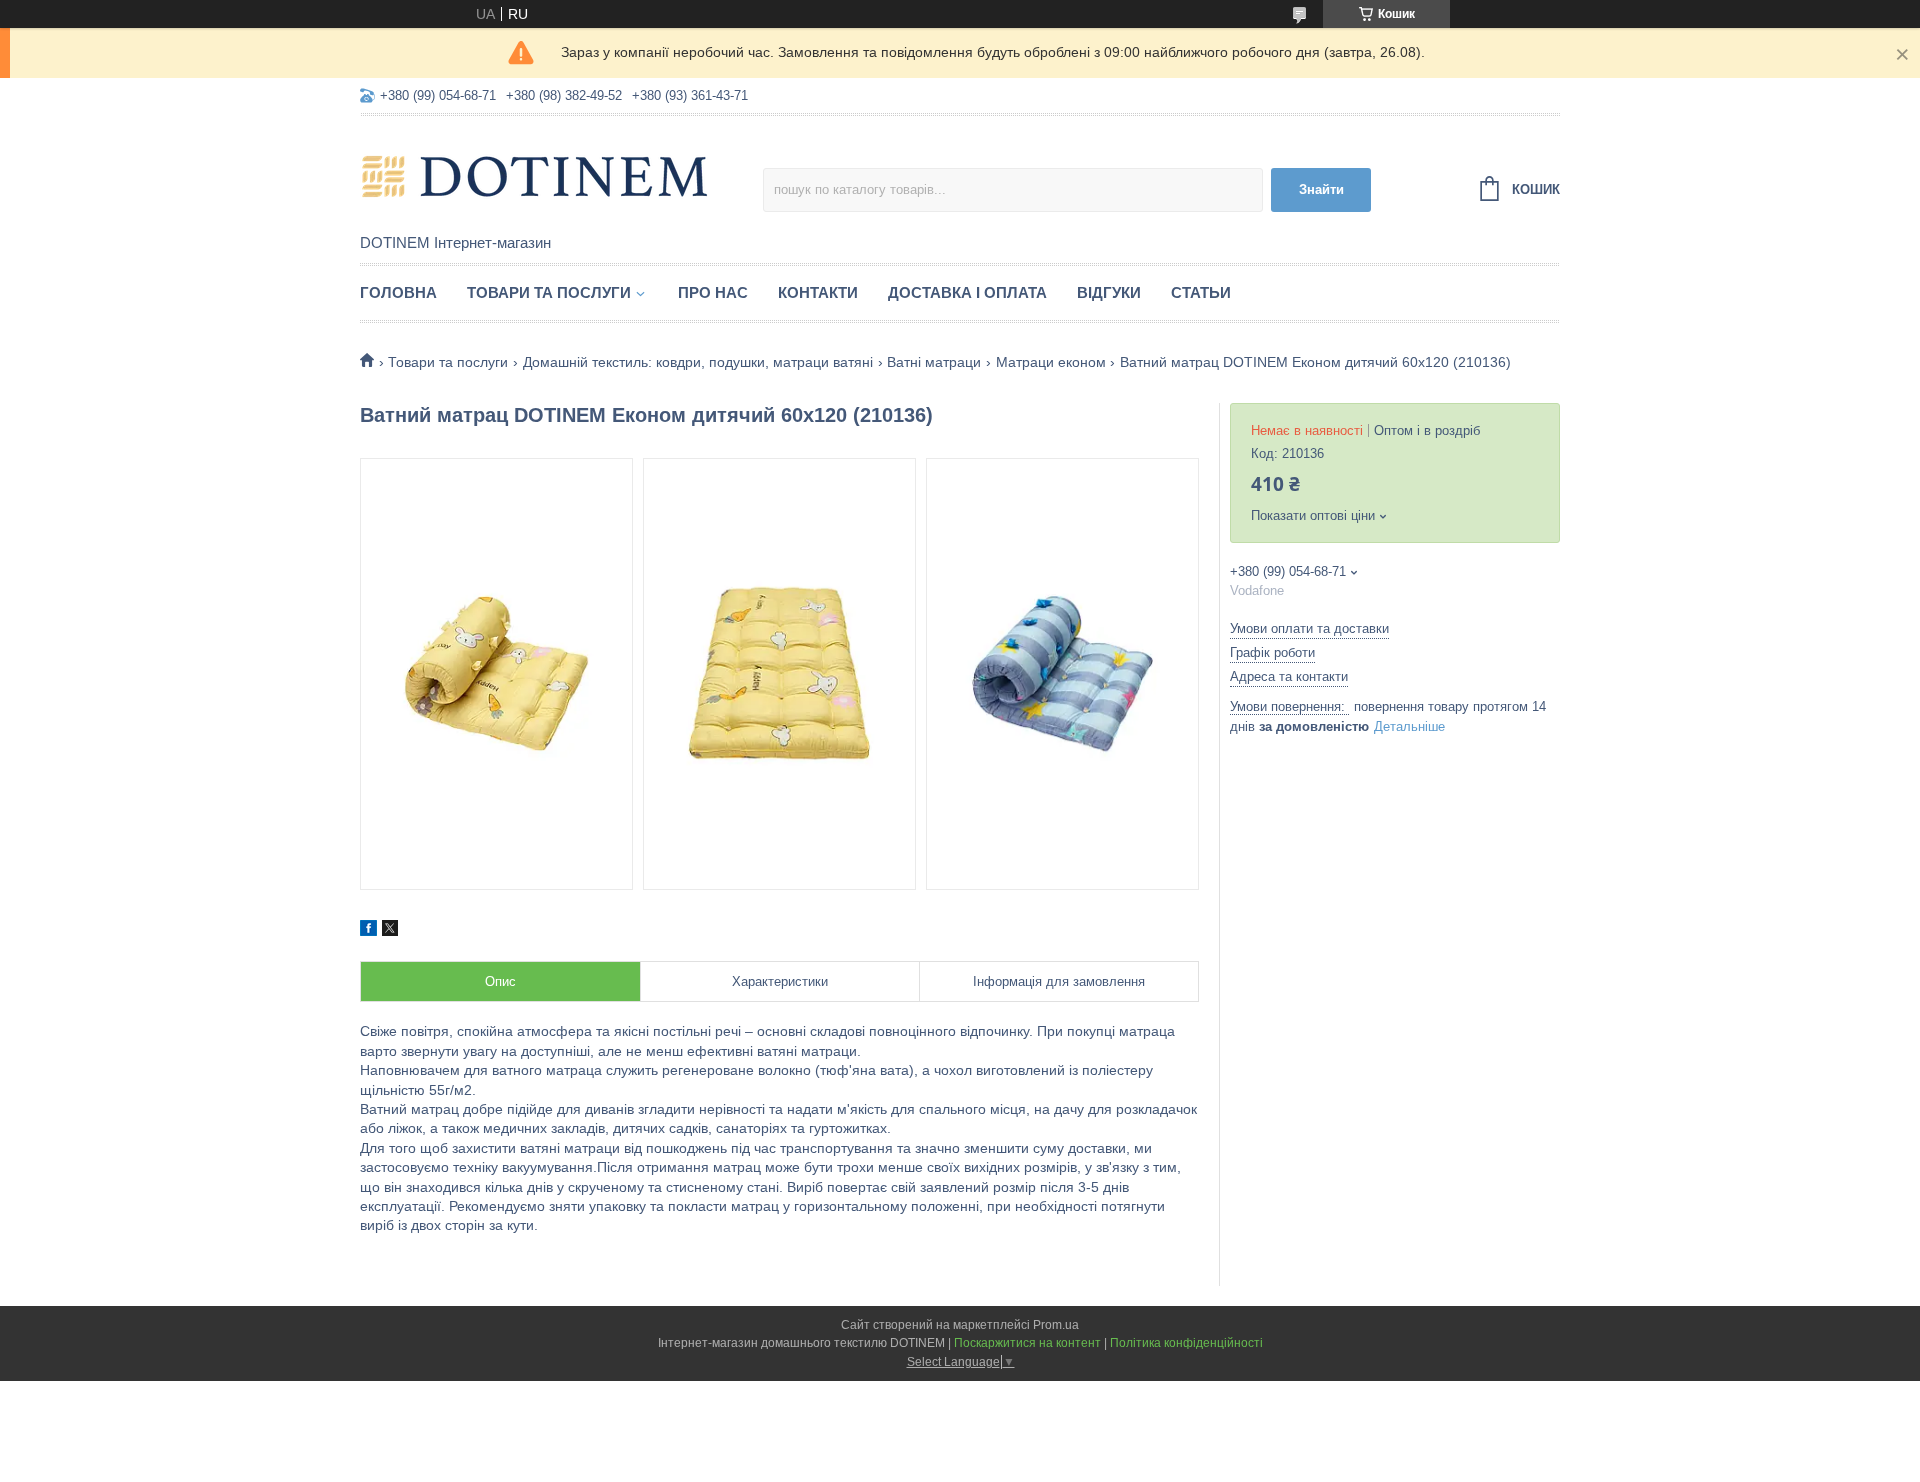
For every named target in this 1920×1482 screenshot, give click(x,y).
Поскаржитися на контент (1027, 1343)
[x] (390, 931)
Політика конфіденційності (1186, 1343)
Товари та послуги (549, 292)
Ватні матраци (934, 362)
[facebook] (368, 931)
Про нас (713, 292)
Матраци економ (1051, 362)
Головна (398, 292)
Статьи (1201, 292)
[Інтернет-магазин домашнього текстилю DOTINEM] (535, 176)
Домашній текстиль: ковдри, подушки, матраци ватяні (698, 362)
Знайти (1321, 189)
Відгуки (1109, 292)
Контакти (818, 292)
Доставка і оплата (967, 292)
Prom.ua (1056, 1325)
